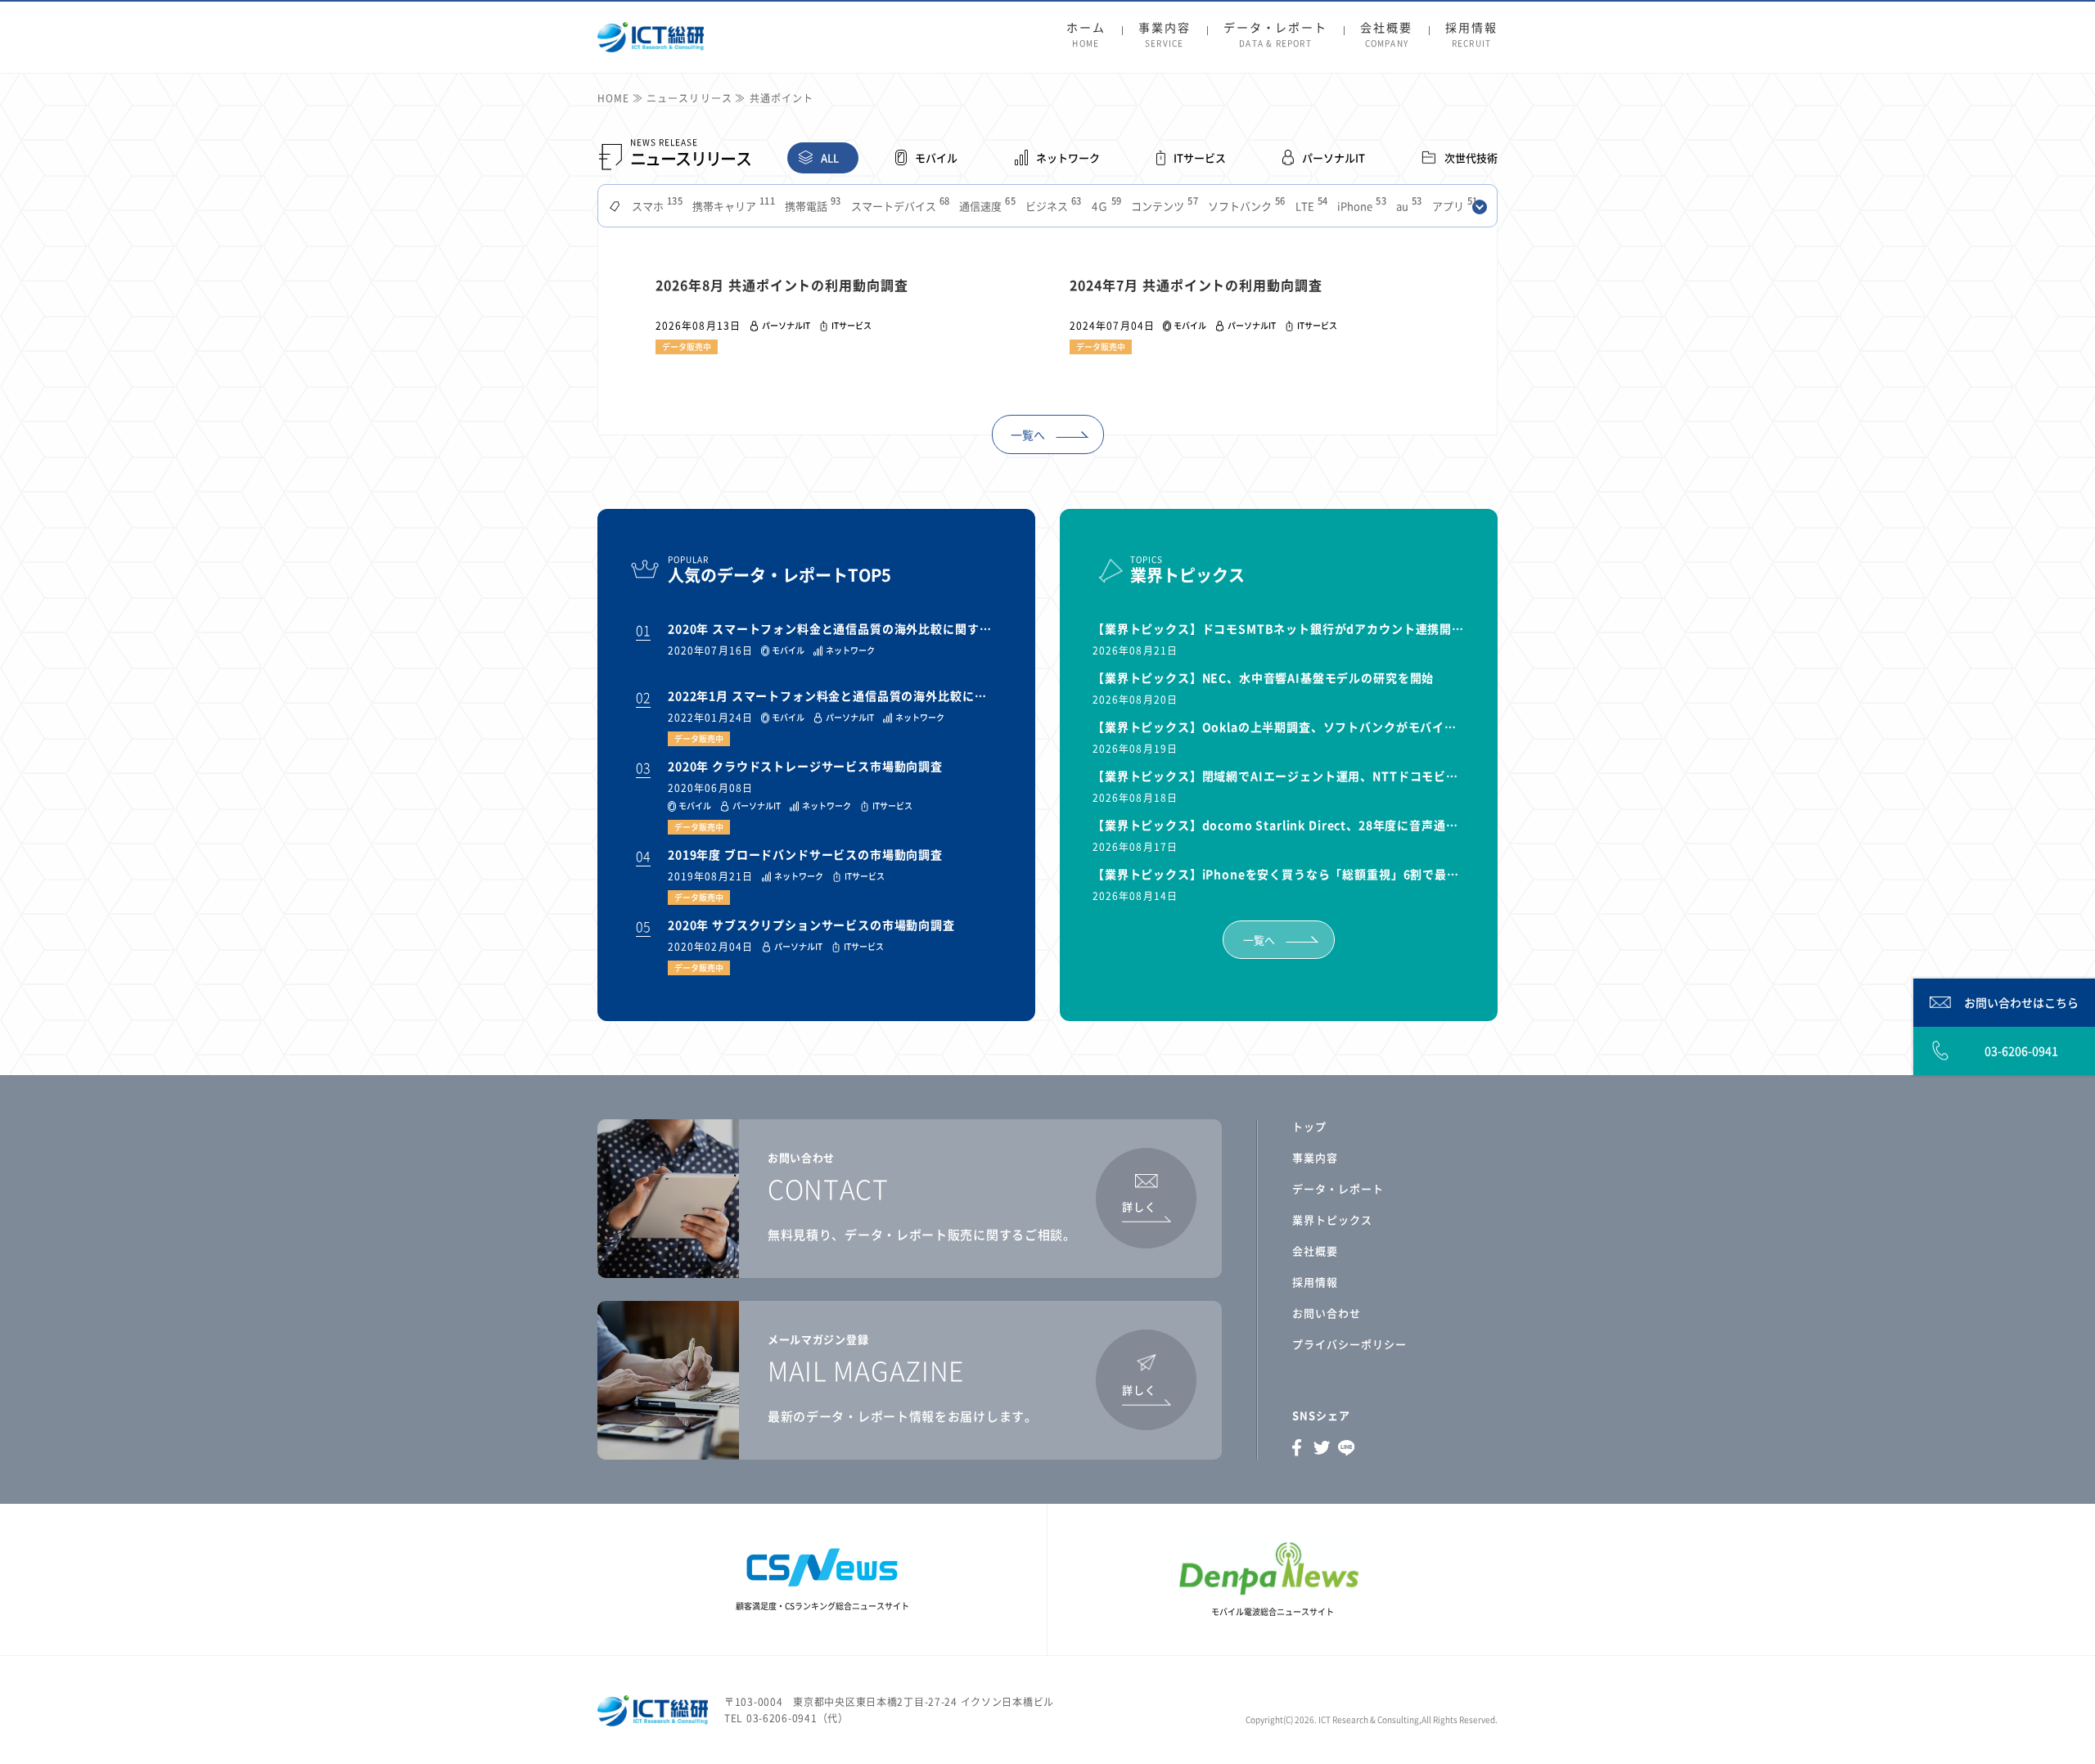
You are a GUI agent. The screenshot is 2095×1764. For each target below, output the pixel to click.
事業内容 (1165, 35)
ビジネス (1052, 206)
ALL (830, 157)
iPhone (1360, 206)
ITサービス (1200, 157)
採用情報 (1471, 35)
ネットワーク (1068, 157)
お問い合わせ (1327, 1313)
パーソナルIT (1334, 157)
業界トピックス (1332, 1219)
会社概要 (1386, 35)
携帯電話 (811, 206)
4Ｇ (1105, 206)
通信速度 (986, 206)
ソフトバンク (1245, 206)
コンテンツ (1163, 206)
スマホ (656, 206)
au (1408, 206)
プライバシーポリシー (1349, 1344)
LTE (1310, 206)
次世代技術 (1471, 157)
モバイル (936, 157)
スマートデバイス (899, 206)
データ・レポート (1276, 35)
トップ (1309, 1126)
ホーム (1086, 35)
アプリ (1453, 206)
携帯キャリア (732, 206)
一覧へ (1028, 434)
